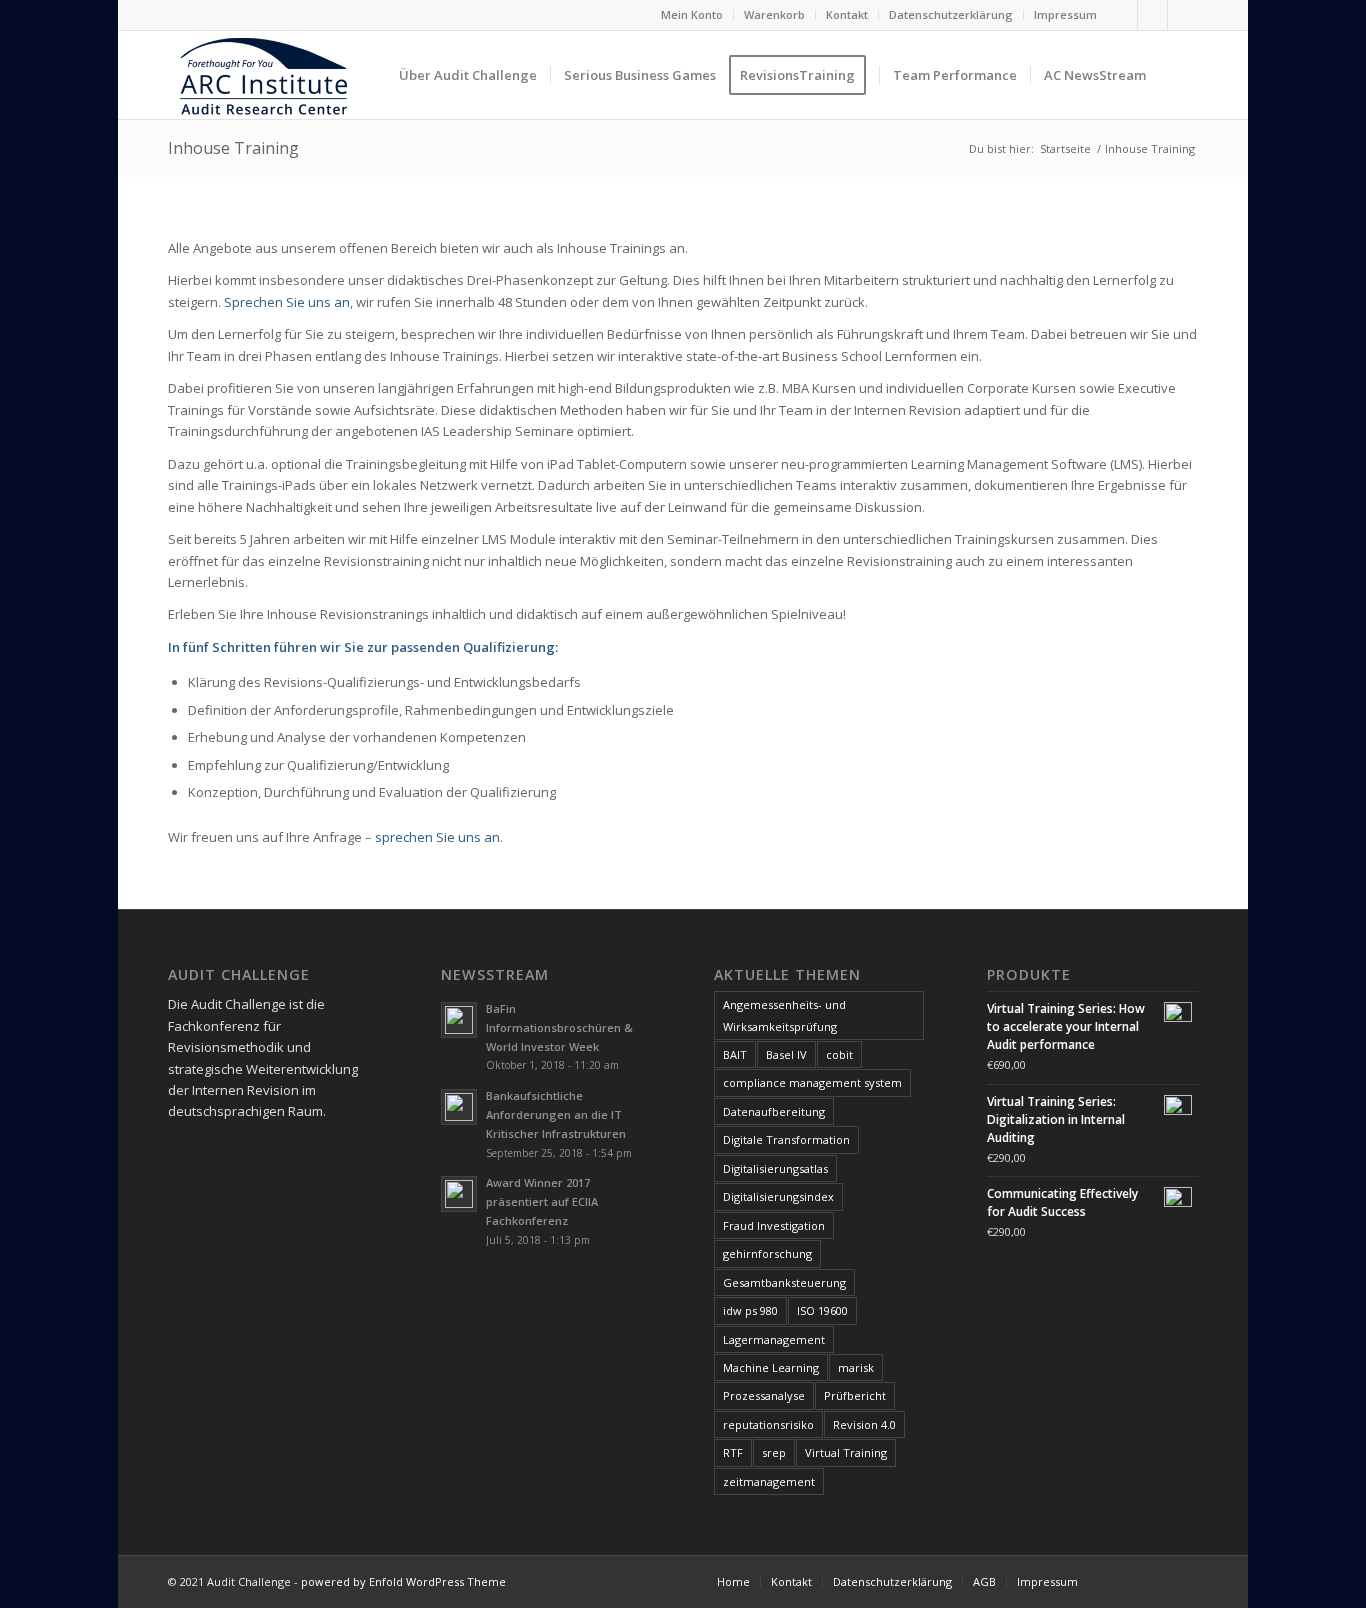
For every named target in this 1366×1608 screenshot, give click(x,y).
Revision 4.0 (864, 1424)
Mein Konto (692, 14)
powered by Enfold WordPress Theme (403, 1581)
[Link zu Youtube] (1183, 15)
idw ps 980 (750, 1310)
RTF (733, 1452)
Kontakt (847, 14)
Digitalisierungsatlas (775, 1168)
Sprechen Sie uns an (287, 302)
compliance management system (812, 1082)
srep (774, 1452)
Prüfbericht (855, 1395)
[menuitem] (692, 15)
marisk (856, 1367)
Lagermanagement (774, 1339)
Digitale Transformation (786, 1139)
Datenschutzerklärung (951, 14)
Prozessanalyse (764, 1395)
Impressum (1065, 14)
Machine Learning (771, 1367)
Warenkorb (774, 14)
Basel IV (786, 1054)
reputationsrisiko (768, 1424)
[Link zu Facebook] (1122, 15)
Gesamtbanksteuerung (784, 1282)
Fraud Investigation (774, 1225)
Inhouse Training (233, 148)
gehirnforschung (767, 1253)
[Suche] (1178, 75)
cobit (839, 1054)
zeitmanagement (769, 1481)
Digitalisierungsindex (778, 1196)
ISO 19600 (822, 1310)
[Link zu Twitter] (1152, 15)
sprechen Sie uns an (437, 837)
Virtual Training (846, 1452)
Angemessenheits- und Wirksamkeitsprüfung (784, 1015)
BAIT (735, 1054)
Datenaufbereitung (774, 1111)
